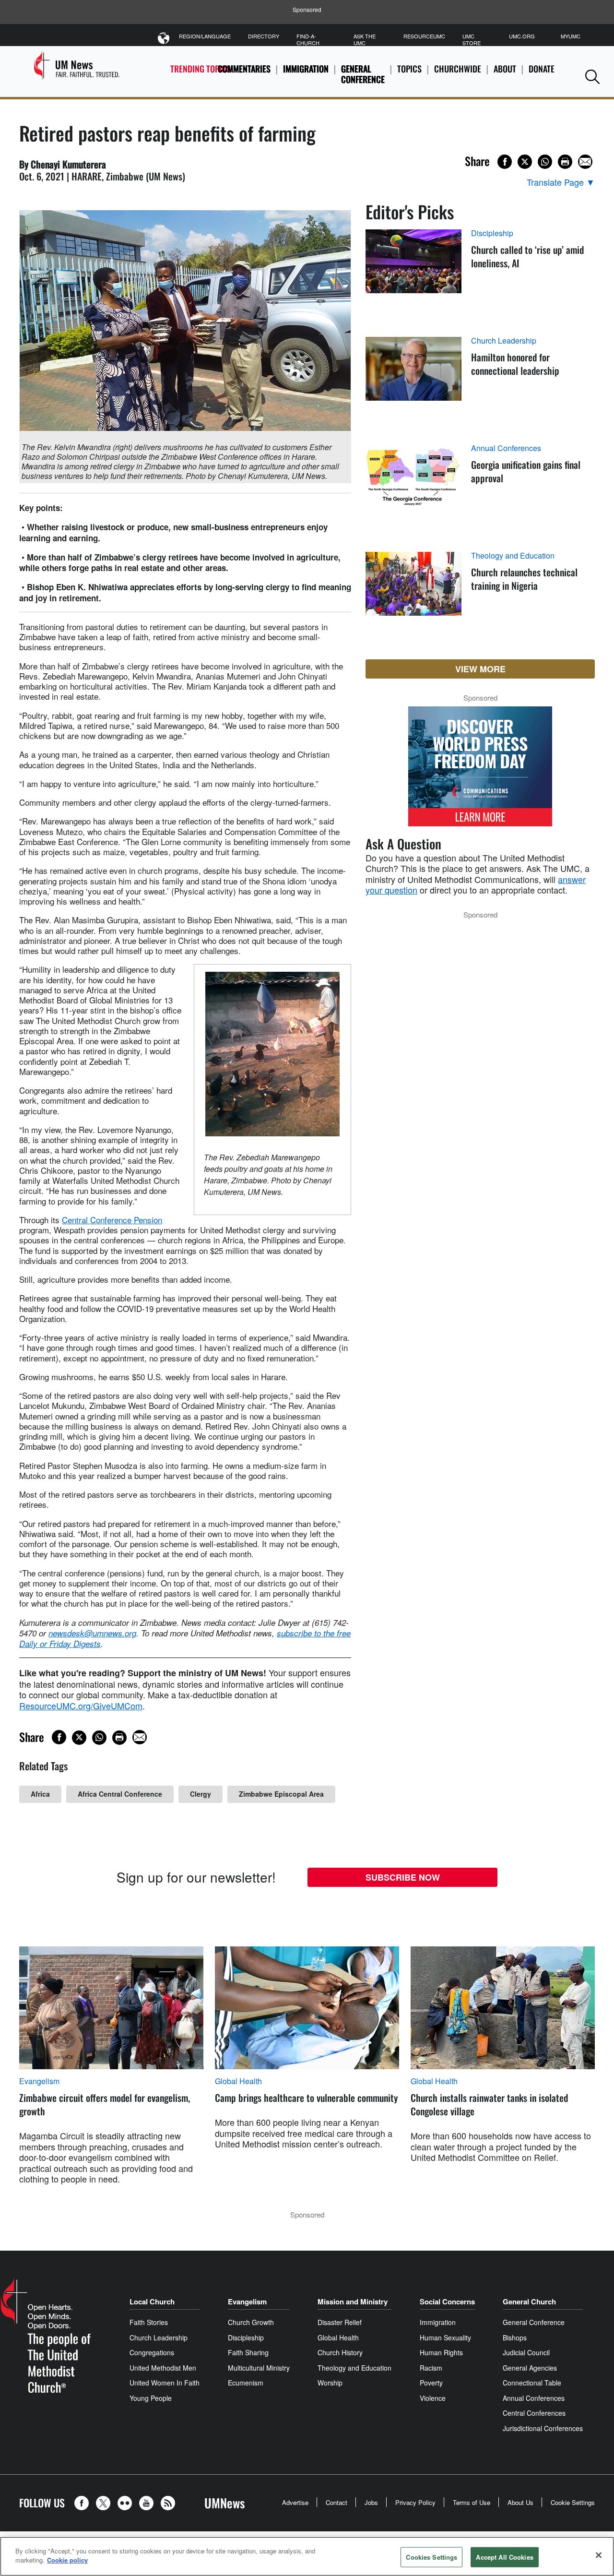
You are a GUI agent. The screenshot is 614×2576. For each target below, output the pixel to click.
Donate (542, 69)
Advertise (295, 2502)
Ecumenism (246, 2383)
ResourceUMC (424, 36)
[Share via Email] (585, 162)
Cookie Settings (573, 2502)
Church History (340, 2352)
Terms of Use (472, 2502)
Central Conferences (534, 2413)
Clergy (201, 1794)
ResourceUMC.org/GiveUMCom (81, 1705)
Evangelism (39, 2081)
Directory (264, 36)
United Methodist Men (163, 2368)
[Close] (599, 2555)
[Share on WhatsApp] (545, 162)
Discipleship (492, 233)
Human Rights (441, 2352)
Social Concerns (447, 2302)
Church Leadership (504, 341)
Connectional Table (532, 2383)
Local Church (152, 2302)
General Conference (363, 74)
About (505, 69)
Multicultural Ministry (259, 2368)
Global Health (238, 2081)
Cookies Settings (431, 2557)
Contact (337, 2502)
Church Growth (251, 2322)
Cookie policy (67, 2560)
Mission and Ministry (353, 2302)
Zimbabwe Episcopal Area (281, 1794)
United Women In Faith (165, 2383)
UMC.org (522, 36)
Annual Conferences (506, 448)
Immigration (306, 69)
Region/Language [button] (205, 36)
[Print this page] (565, 162)
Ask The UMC (365, 39)
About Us (520, 2502)
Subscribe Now (403, 1877)
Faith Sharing (248, 2352)
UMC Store (472, 39)
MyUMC (571, 36)
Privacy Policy (415, 2502)
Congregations (152, 2352)
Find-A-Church (308, 39)
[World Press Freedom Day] (480, 771)
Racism (431, 2368)
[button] (592, 77)
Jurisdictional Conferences (543, 2428)
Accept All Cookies (504, 2557)
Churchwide (458, 69)
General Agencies (530, 2368)
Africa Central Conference (120, 1794)
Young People (151, 2398)
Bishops (515, 2337)
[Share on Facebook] (505, 162)
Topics (409, 69)
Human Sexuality (445, 2337)
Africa (40, 1794)
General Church (529, 2302)
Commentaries (244, 69)
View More (480, 669)
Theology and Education (513, 556)
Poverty (431, 2383)
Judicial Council (526, 2352)
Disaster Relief (340, 2322)
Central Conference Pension (112, 1220)
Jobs (371, 2502)
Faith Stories (149, 2322)
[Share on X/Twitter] (525, 162)
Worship (330, 2383)
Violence (433, 2398)
